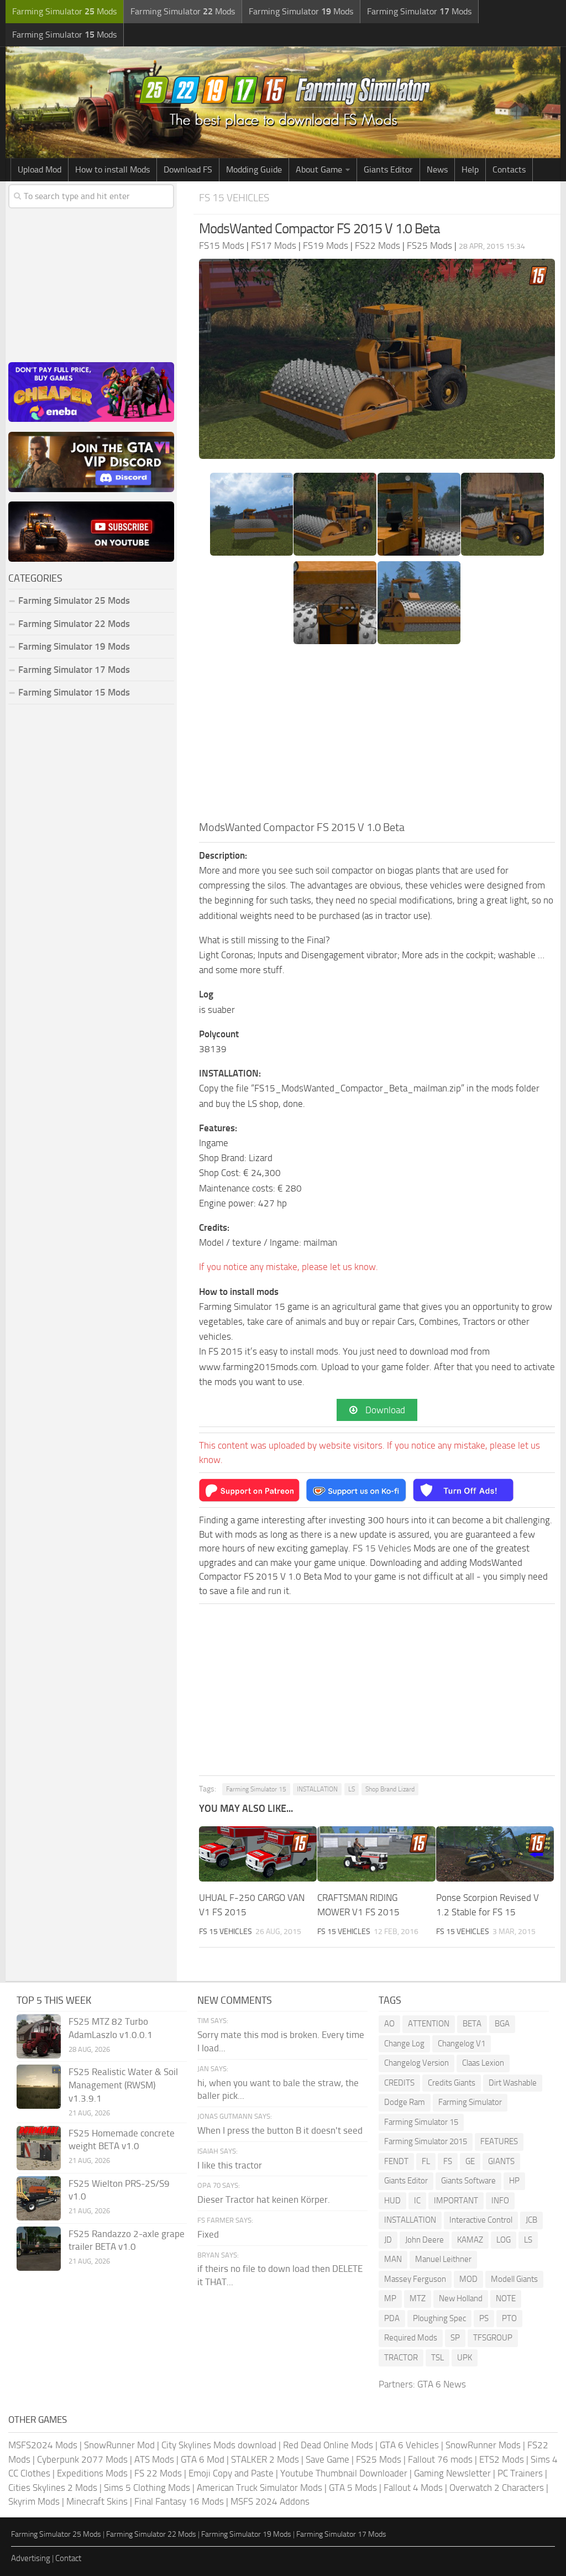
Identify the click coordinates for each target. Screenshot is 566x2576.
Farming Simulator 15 (256, 1789)
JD (388, 2240)
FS (448, 2161)
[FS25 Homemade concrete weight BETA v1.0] (39, 2148)
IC (417, 2201)
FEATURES (499, 2141)
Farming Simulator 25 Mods (56, 2534)
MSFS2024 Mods (43, 2445)
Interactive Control (481, 2220)
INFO (500, 2201)
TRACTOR (401, 2358)
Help (470, 169)
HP (514, 2181)
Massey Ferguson (415, 2279)
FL (426, 2161)
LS (352, 1789)
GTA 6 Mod (203, 2459)
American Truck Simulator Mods (260, 2488)
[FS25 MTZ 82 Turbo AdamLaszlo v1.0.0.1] (39, 2036)
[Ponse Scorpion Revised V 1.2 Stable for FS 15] (495, 1854)
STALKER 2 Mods (265, 2459)
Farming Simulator (470, 2102)
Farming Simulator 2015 (426, 2141)
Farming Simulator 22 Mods (74, 624)
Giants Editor (388, 169)
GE (470, 2161)
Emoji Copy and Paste (231, 2473)
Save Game (327, 2459)
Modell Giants (514, 2279)
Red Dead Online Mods (328, 2445)
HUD (392, 2201)
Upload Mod (40, 169)
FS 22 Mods (158, 2473)
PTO (509, 2318)
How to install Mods (112, 169)
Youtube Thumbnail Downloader (344, 2473)
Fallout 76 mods (440, 2459)
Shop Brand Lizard (390, 1789)
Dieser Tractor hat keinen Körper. (264, 2199)
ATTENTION (429, 2024)
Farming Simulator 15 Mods (74, 692)
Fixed (208, 2234)
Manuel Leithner (443, 2259)
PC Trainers (520, 2473)
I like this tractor (230, 2165)
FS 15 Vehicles (234, 198)
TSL (437, 2358)
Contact (68, 2558)
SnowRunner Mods (483, 2445)
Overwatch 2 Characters (497, 2488)
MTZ (418, 2298)
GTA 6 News (442, 2384)
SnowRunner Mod (119, 2445)
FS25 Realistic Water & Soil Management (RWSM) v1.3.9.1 (123, 2085)
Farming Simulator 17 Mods (74, 670)
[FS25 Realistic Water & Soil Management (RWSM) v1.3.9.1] (39, 2087)
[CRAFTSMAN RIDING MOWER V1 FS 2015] (376, 1854)
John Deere (424, 2240)
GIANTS (501, 2161)
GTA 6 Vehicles (409, 2445)
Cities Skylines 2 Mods (53, 2488)
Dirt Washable (513, 2083)
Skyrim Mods (34, 2501)
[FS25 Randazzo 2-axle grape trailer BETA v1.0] (39, 2249)
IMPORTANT (456, 2201)
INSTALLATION (317, 1789)
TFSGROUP (493, 2338)
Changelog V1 (462, 2044)
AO (389, 2024)
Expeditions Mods (92, 2473)
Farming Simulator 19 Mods (74, 646)
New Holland (461, 2298)
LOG (504, 2240)
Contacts (509, 169)
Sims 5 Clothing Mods (147, 2488)
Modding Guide (254, 169)
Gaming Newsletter (452, 2473)
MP (390, 2298)
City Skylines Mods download (219, 2445)
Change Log (404, 2044)
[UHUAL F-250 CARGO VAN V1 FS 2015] (258, 1854)
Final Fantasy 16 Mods (179, 2501)
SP (455, 2338)
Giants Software (468, 2181)
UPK (465, 2358)
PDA (392, 2318)
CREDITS (399, 2083)
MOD (468, 2279)
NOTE (506, 2298)
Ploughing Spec (439, 2318)
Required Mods (411, 2338)
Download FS (188, 169)
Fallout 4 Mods (413, 2488)
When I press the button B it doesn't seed (280, 2130)
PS (484, 2318)
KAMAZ (470, 2240)
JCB (531, 2220)
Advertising (31, 2558)
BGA (502, 2024)
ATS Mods (154, 2459)
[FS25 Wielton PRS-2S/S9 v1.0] (39, 2198)
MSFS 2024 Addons (270, 2501)
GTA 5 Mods (353, 2488)
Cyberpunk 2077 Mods (82, 2459)
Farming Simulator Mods (64, 11)
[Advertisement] (377, 736)
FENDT (396, 2161)
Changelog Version (416, 2063)
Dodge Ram (405, 2102)
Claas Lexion (483, 2063)
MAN (393, 2259)
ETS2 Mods (502, 2459)
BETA (472, 2024)
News (437, 169)
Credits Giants (452, 2083)
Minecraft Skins (97, 2501)
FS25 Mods (379, 2459)
